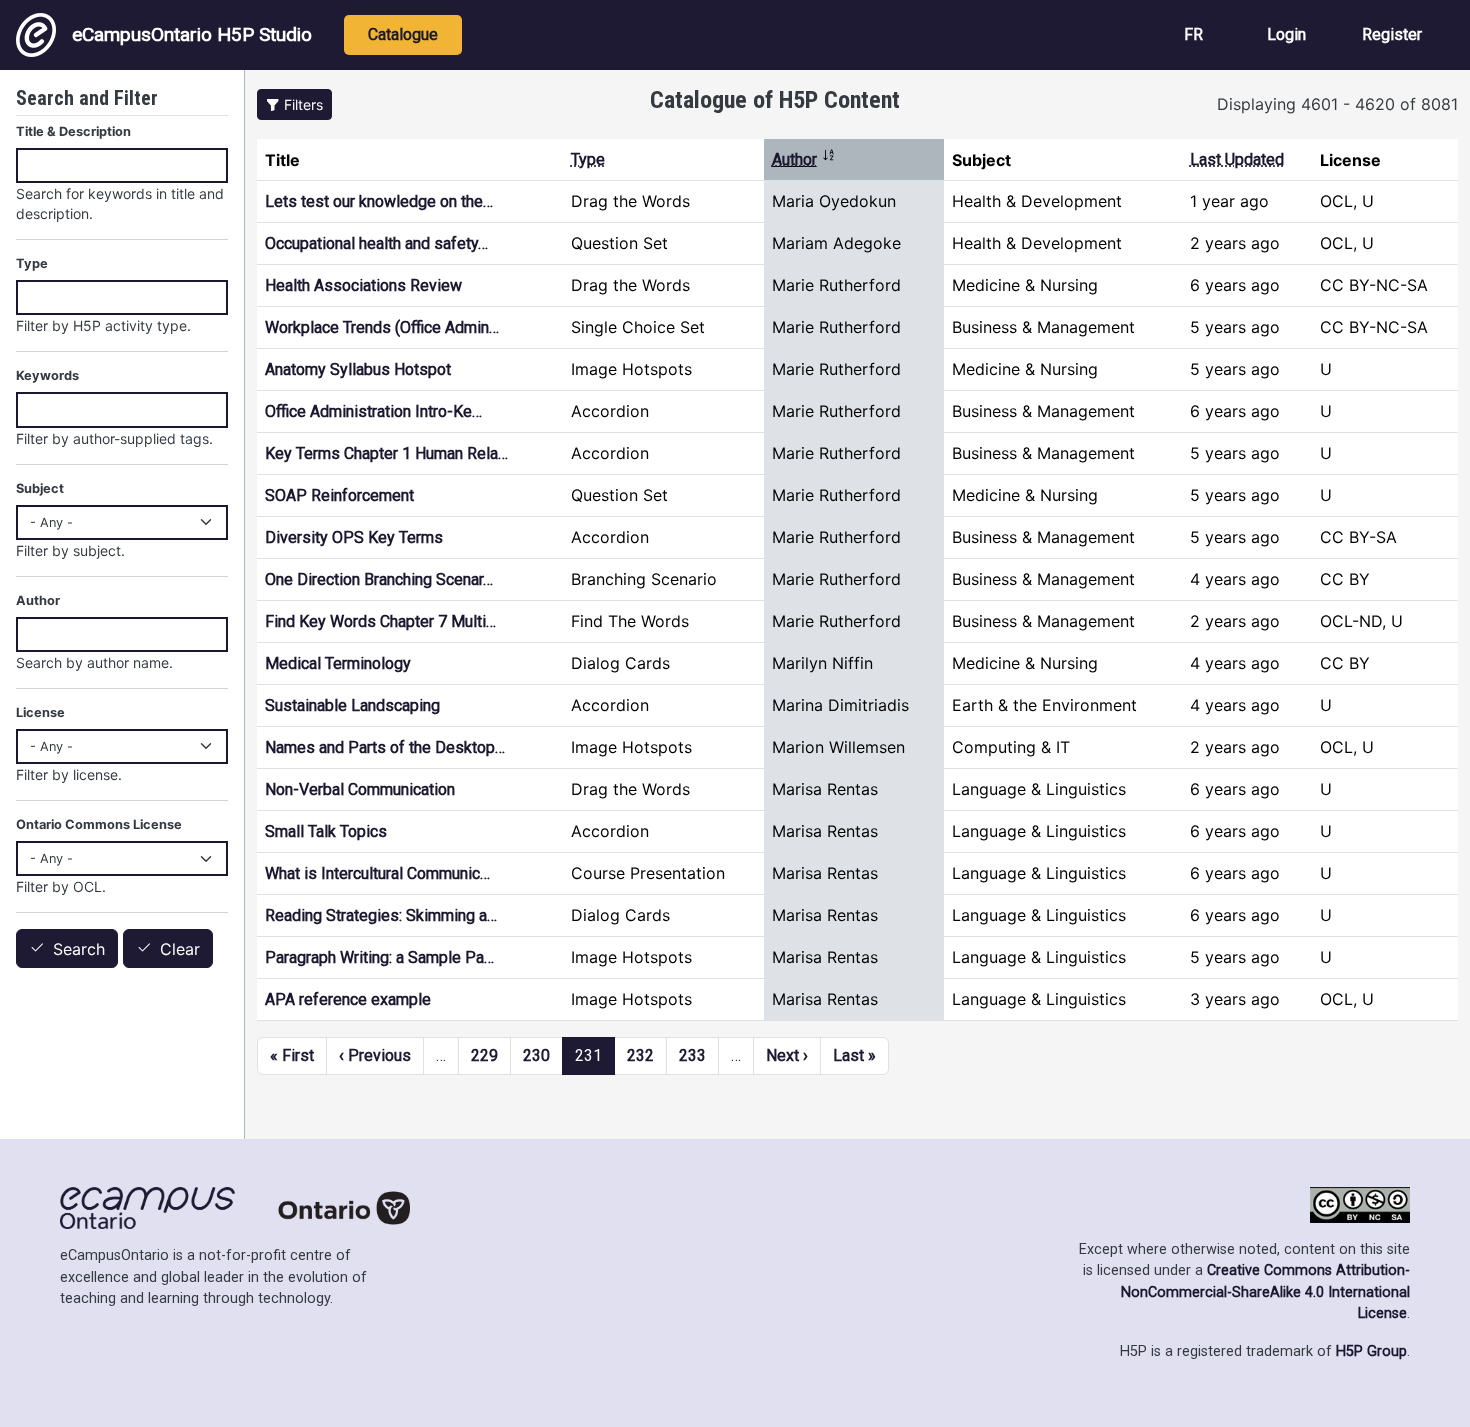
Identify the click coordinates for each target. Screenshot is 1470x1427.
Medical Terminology (338, 663)
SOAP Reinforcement (339, 495)
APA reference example (348, 999)
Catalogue (403, 34)
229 (484, 1055)
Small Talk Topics (326, 831)
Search (79, 949)
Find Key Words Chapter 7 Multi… (380, 621)
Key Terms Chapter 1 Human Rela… (386, 453)
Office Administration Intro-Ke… (373, 411)
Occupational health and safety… (376, 243)
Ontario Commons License (99, 824)
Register (1392, 34)
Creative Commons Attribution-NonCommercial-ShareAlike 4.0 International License (1265, 1292)
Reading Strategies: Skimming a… (381, 915)
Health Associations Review (363, 285)
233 (692, 1055)
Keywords (47, 375)
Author (804, 159)
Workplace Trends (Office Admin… (382, 327)
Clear (180, 949)
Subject (40, 488)
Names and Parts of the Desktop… (385, 747)
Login (1286, 34)
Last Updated (1237, 159)
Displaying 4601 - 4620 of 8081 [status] (1337, 104)
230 (536, 1055)
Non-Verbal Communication (360, 789)
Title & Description (73, 131)
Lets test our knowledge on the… (379, 201)
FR (1193, 34)
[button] (294, 104)
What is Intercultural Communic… (377, 873)
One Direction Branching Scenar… (379, 579)
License (40, 712)
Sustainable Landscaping (352, 705)
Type (588, 159)
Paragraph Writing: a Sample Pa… (379, 957)
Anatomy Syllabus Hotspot (358, 369)
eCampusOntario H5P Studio (192, 34)
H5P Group (1371, 1351)
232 (640, 1055)
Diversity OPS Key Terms (354, 537)
